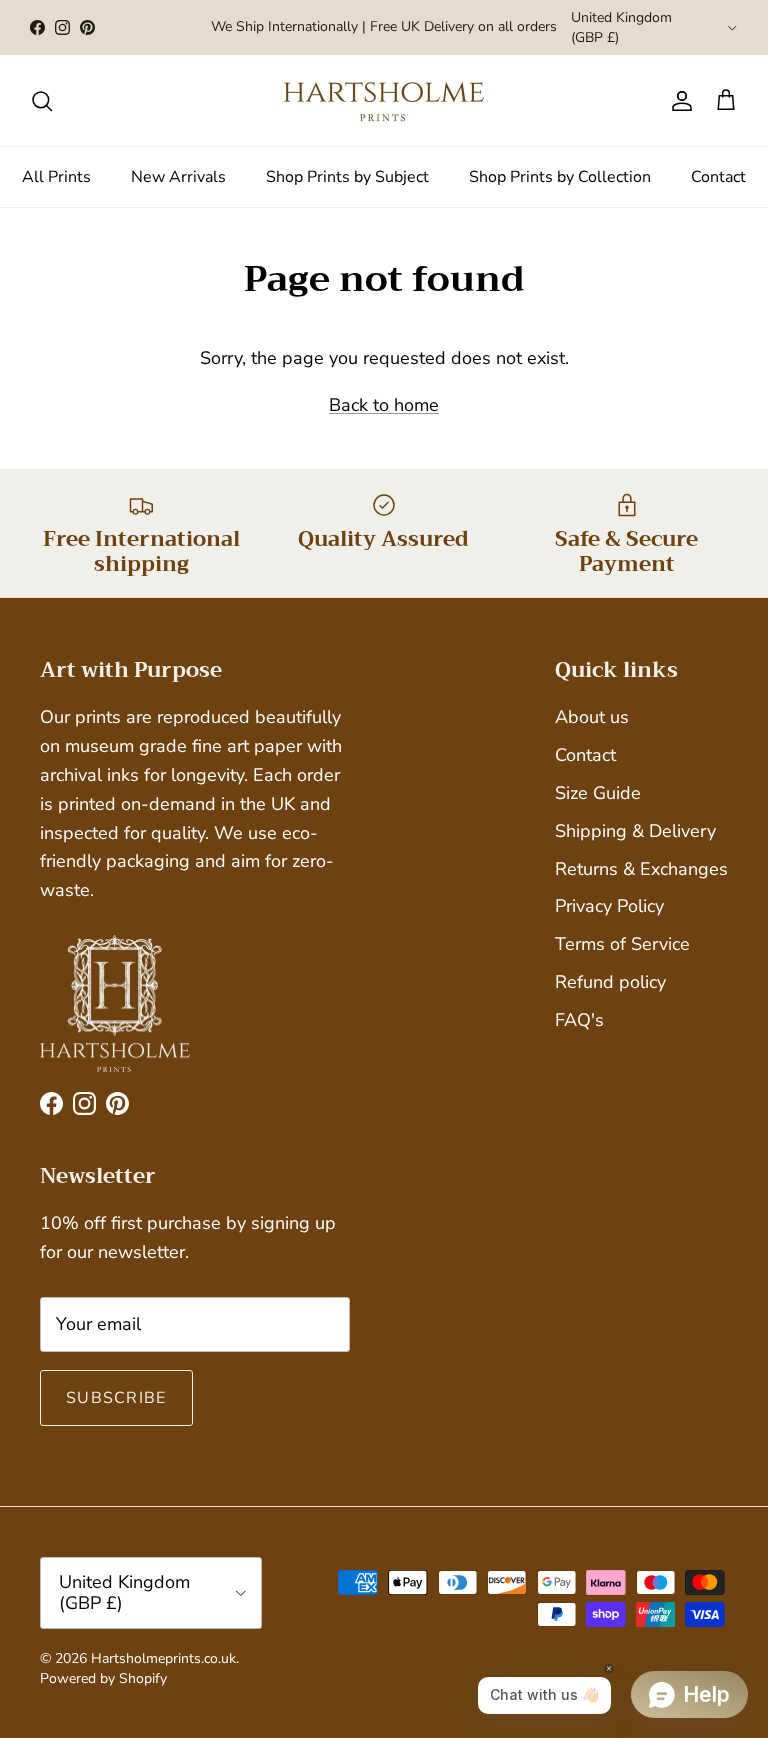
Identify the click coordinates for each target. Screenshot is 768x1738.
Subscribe (116, 1398)
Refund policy (610, 982)
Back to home (384, 405)
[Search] (42, 101)
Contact (718, 177)
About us (592, 717)
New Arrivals (178, 177)
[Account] (678, 101)
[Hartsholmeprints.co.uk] (384, 100)
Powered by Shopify (103, 1678)
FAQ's (579, 1020)
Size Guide (598, 793)
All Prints (56, 177)
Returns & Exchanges (641, 869)
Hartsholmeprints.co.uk (163, 1658)
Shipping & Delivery (635, 831)
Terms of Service (622, 944)
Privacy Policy (609, 906)
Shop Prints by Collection (560, 177)
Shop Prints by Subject (347, 177)
